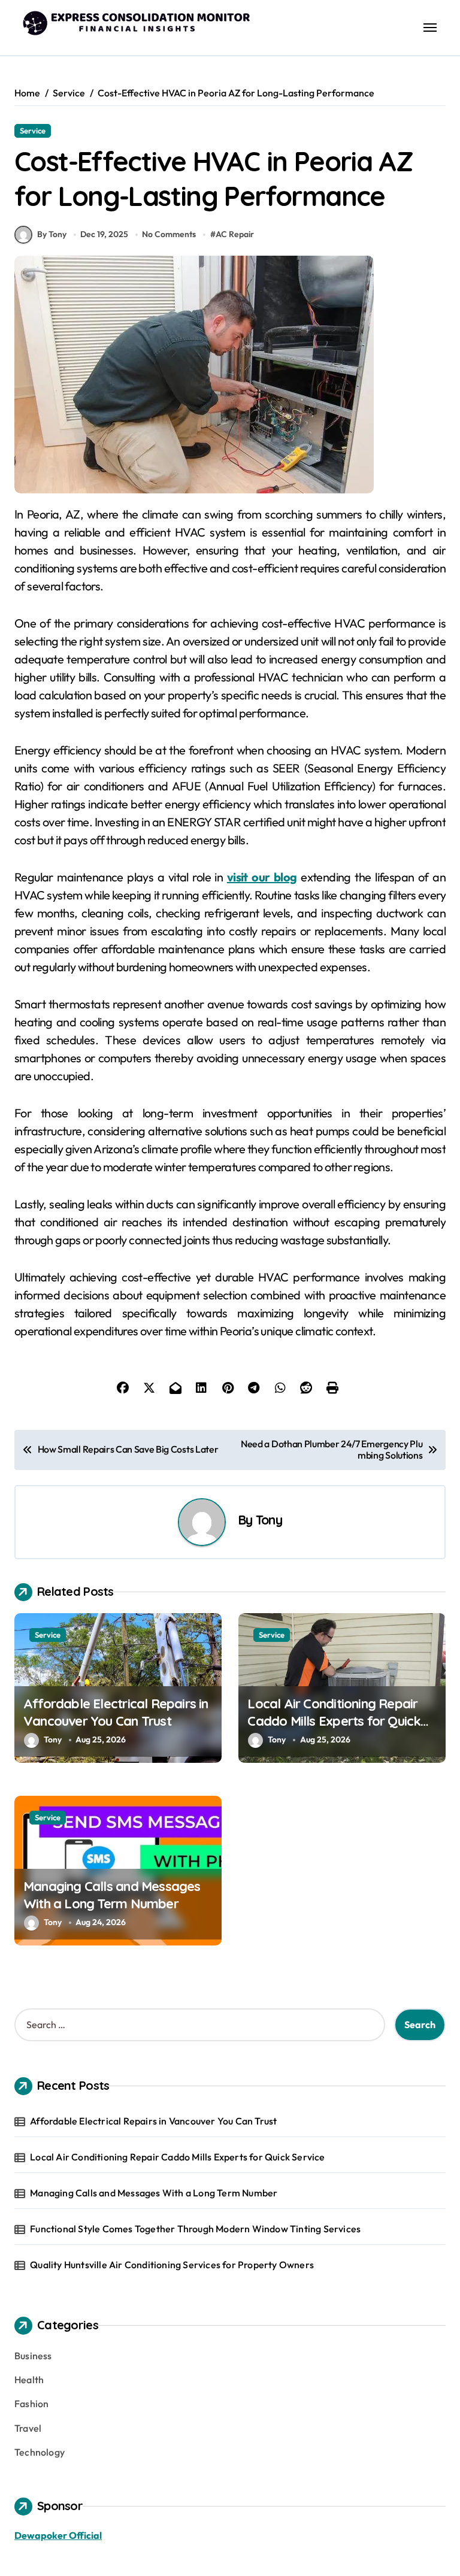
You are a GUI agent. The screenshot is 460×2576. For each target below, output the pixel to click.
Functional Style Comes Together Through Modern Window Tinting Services (195, 2229)
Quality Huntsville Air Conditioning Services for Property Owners (172, 2265)
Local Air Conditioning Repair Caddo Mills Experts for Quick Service (334, 1721)
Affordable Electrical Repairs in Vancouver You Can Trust (116, 1712)
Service (33, 131)
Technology (40, 2452)
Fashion (31, 2404)
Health (29, 2380)
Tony (269, 1519)
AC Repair (235, 234)
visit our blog (262, 877)
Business (33, 2356)
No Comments (169, 234)
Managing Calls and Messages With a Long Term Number (112, 1895)
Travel (28, 2428)
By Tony (52, 234)
